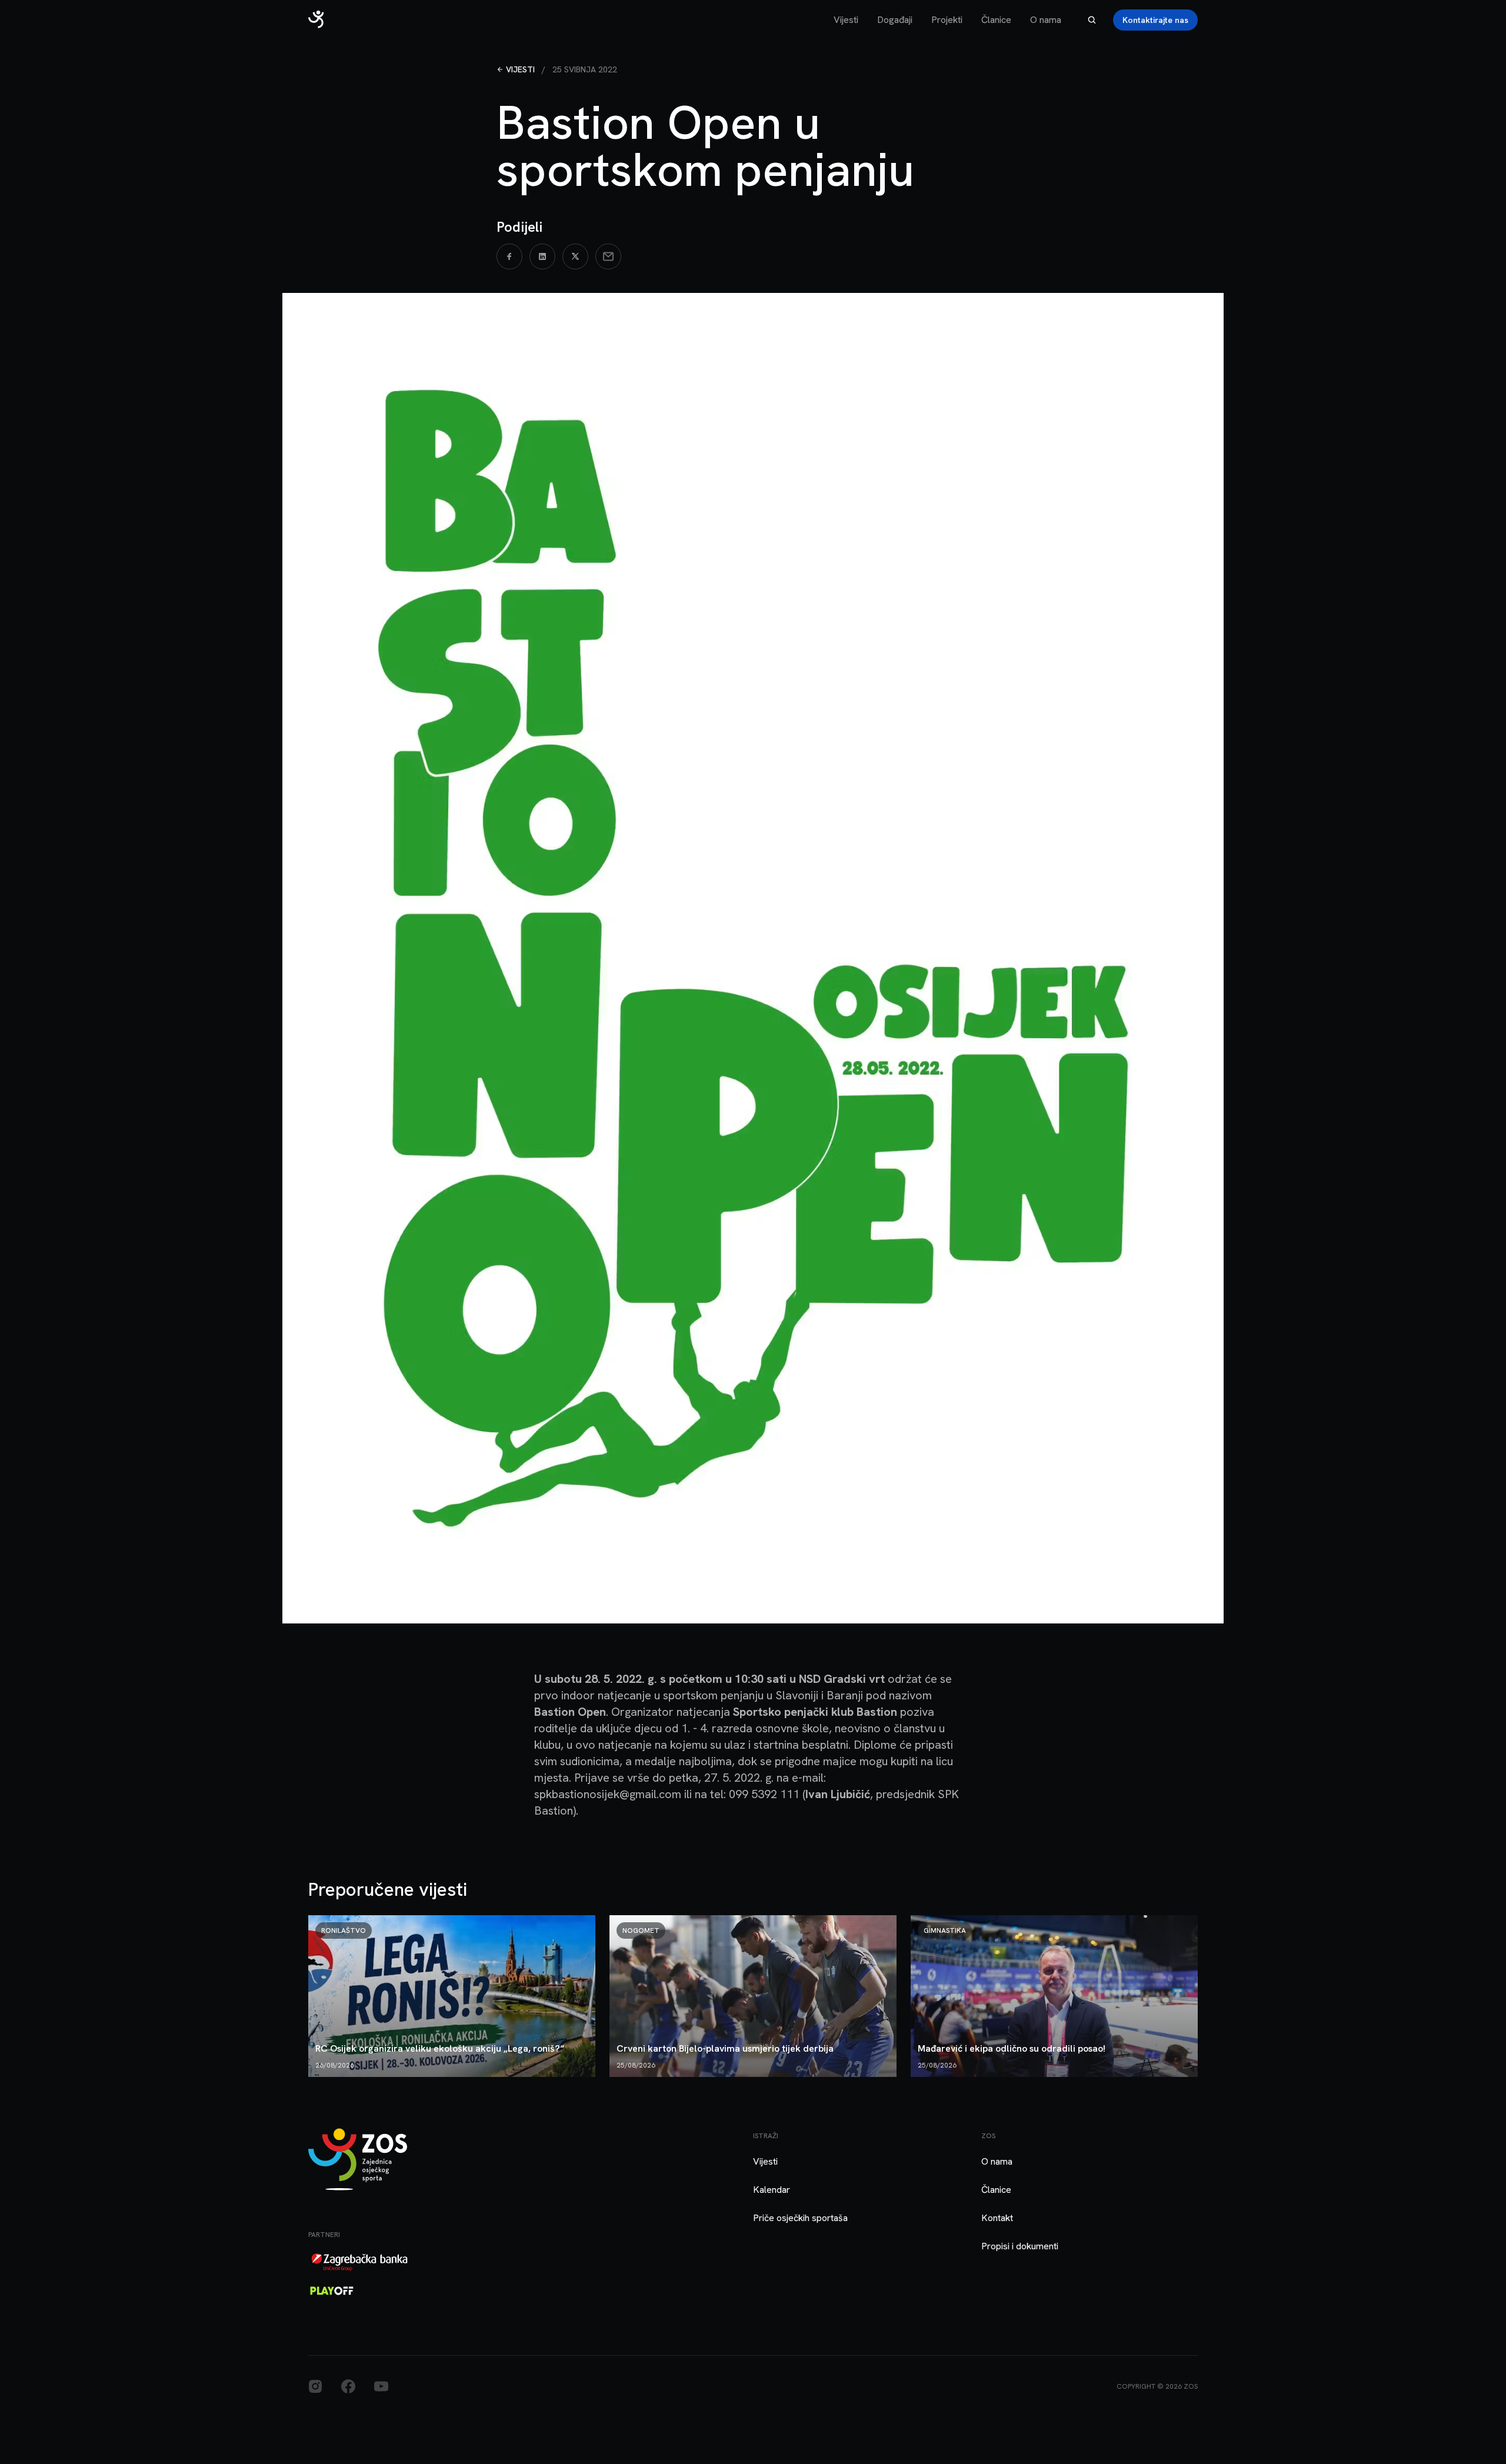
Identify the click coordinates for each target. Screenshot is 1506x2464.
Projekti (947, 20)
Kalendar (772, 2190)
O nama (1046, 20)
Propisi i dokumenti (1020, 2246)
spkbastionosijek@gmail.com (608, 1794)
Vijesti (846, 20)
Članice (996, 20)
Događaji (895, 20)
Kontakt (997, 2218)
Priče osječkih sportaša (800, 2218)
